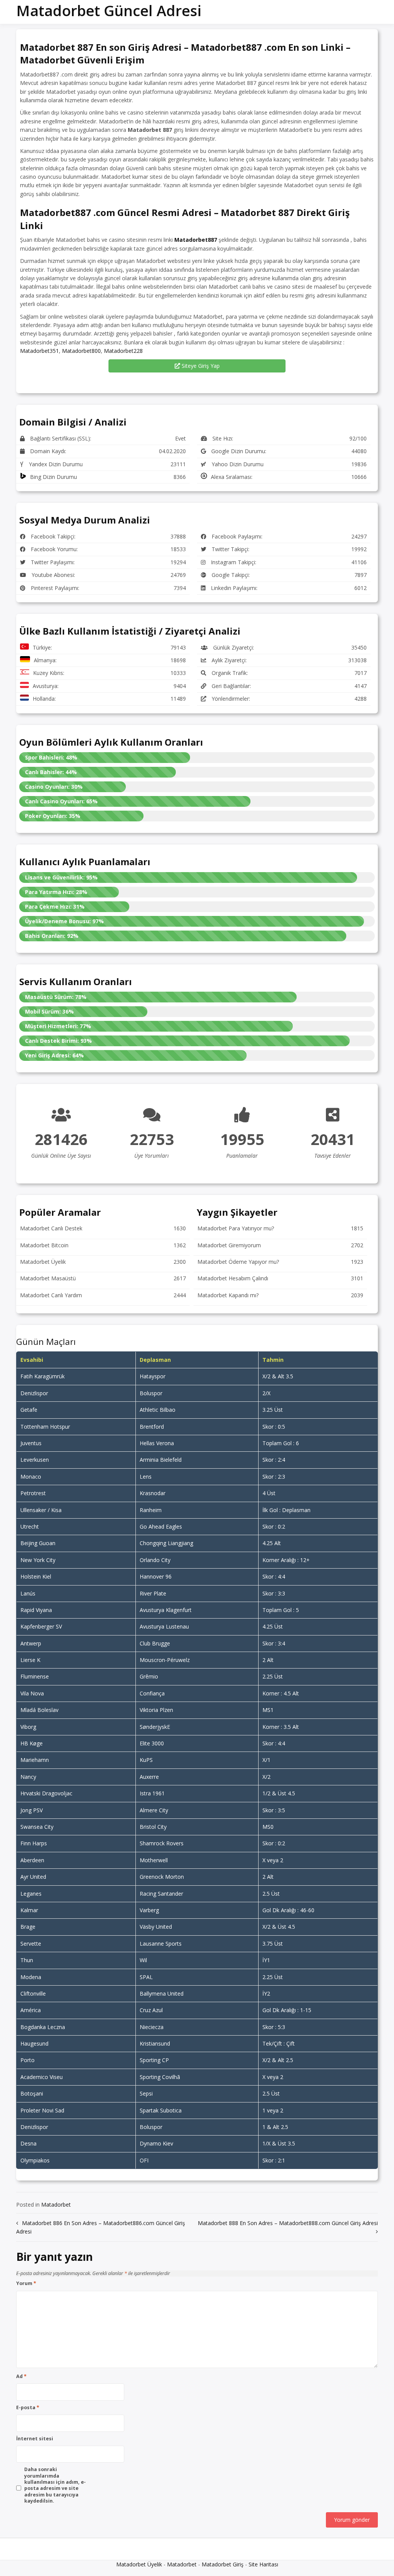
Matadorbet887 (196, 240)
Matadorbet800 (81, 351)
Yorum (26, 2283)
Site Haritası (263, 2564)
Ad (21, 2377)
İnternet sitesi (35, 2439)
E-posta (28, 2408)
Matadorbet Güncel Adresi (109, 10)
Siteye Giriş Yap (200, 366)
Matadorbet (56, 2205)
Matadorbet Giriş (223, 2564)
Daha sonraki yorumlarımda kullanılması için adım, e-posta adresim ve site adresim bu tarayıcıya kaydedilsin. (55, 2485)
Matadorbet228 (123, 351)
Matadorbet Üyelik (139, 2564)
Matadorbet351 (39, 351)
